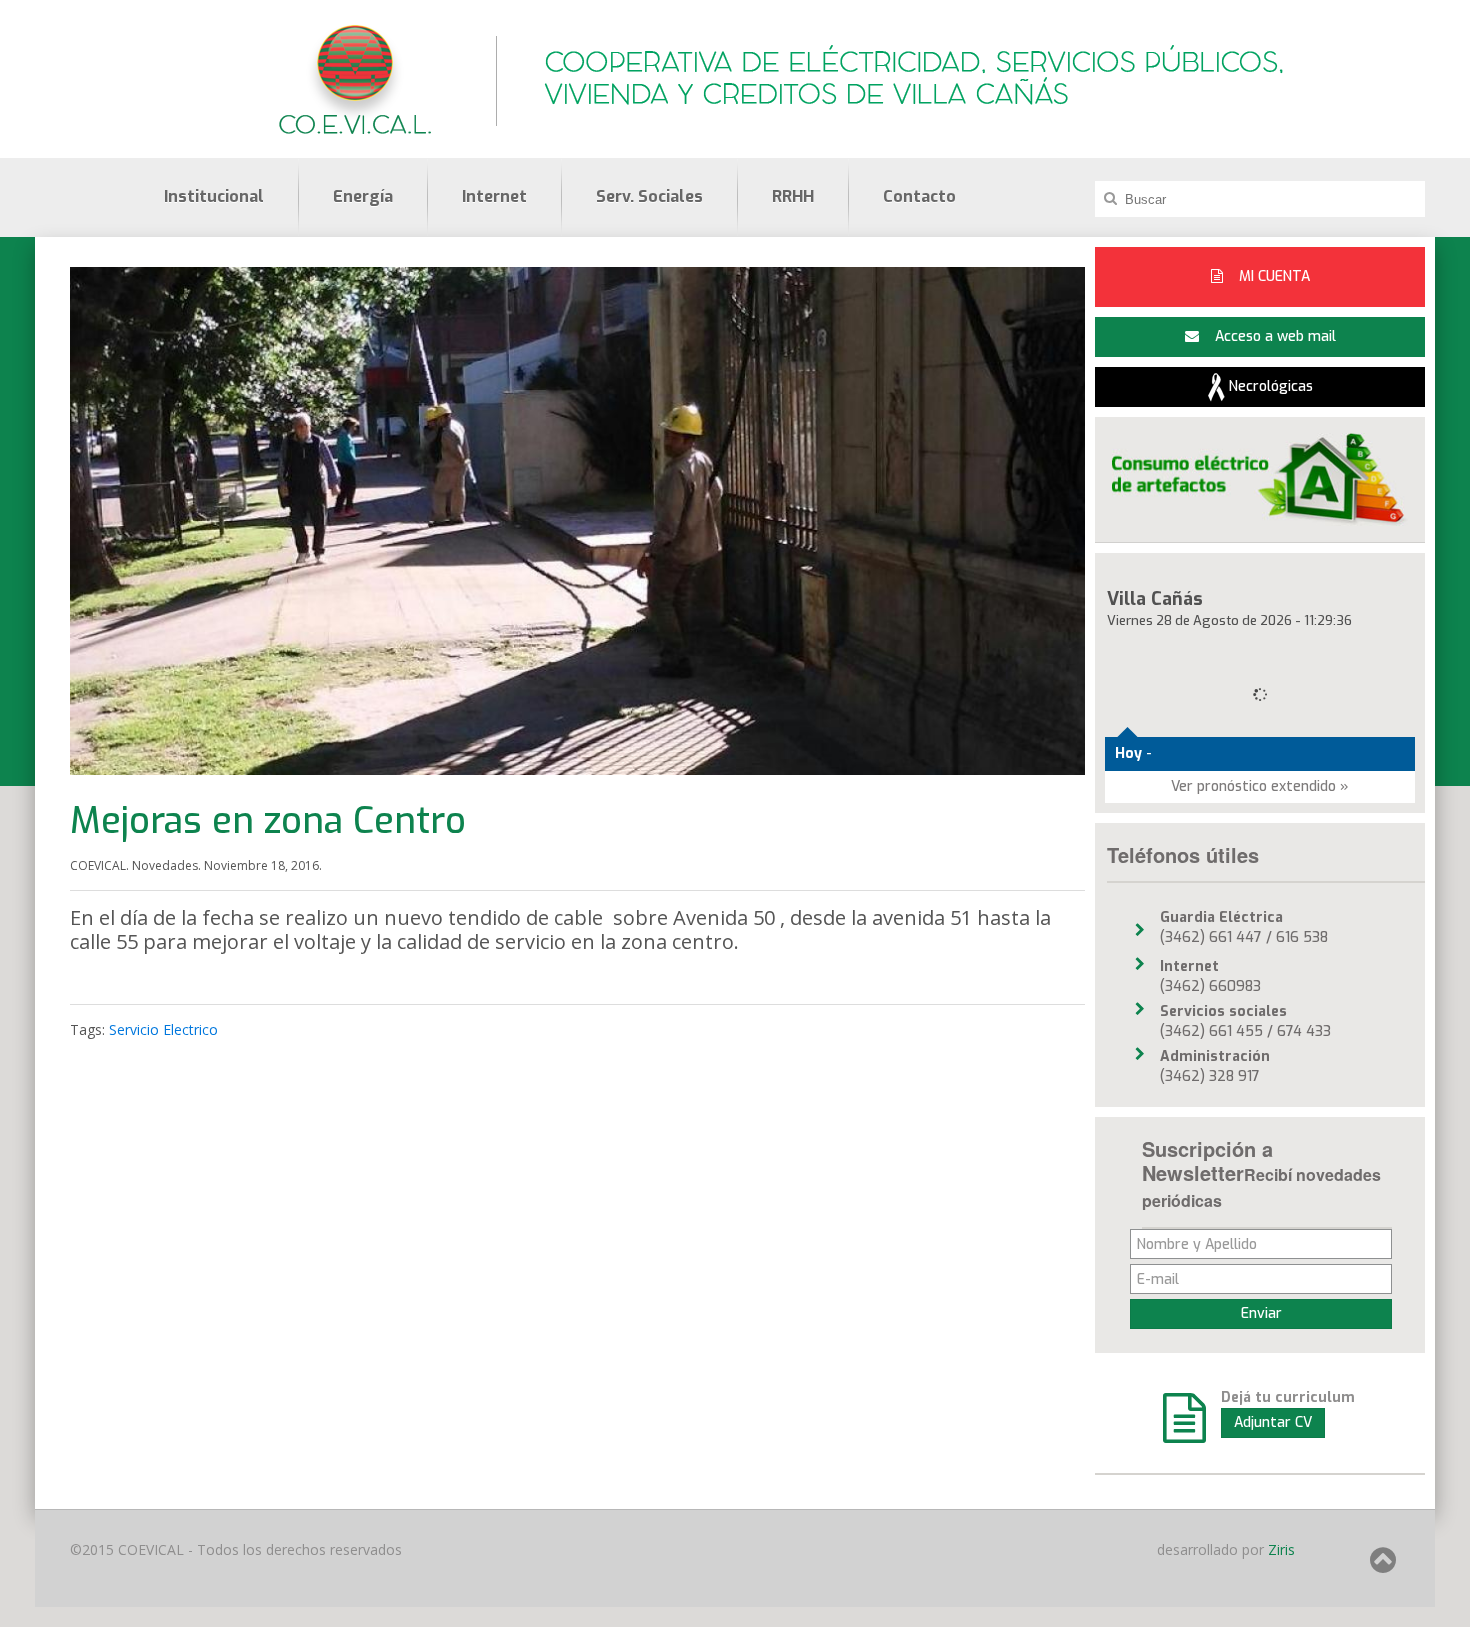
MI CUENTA (1272, 276)
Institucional (214, 196)
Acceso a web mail (1273, 336)
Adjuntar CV (1273, 1422)
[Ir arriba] (1383, 1566)
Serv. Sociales (649, 196)
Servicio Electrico (163, 1029)
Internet (494, 196)
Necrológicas (1269, 386)
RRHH (793, 196)
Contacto (919, 196)
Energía (363, 196)
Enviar (1261, 1313)
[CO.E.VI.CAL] (355, 78)
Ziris (1279, 1549)
